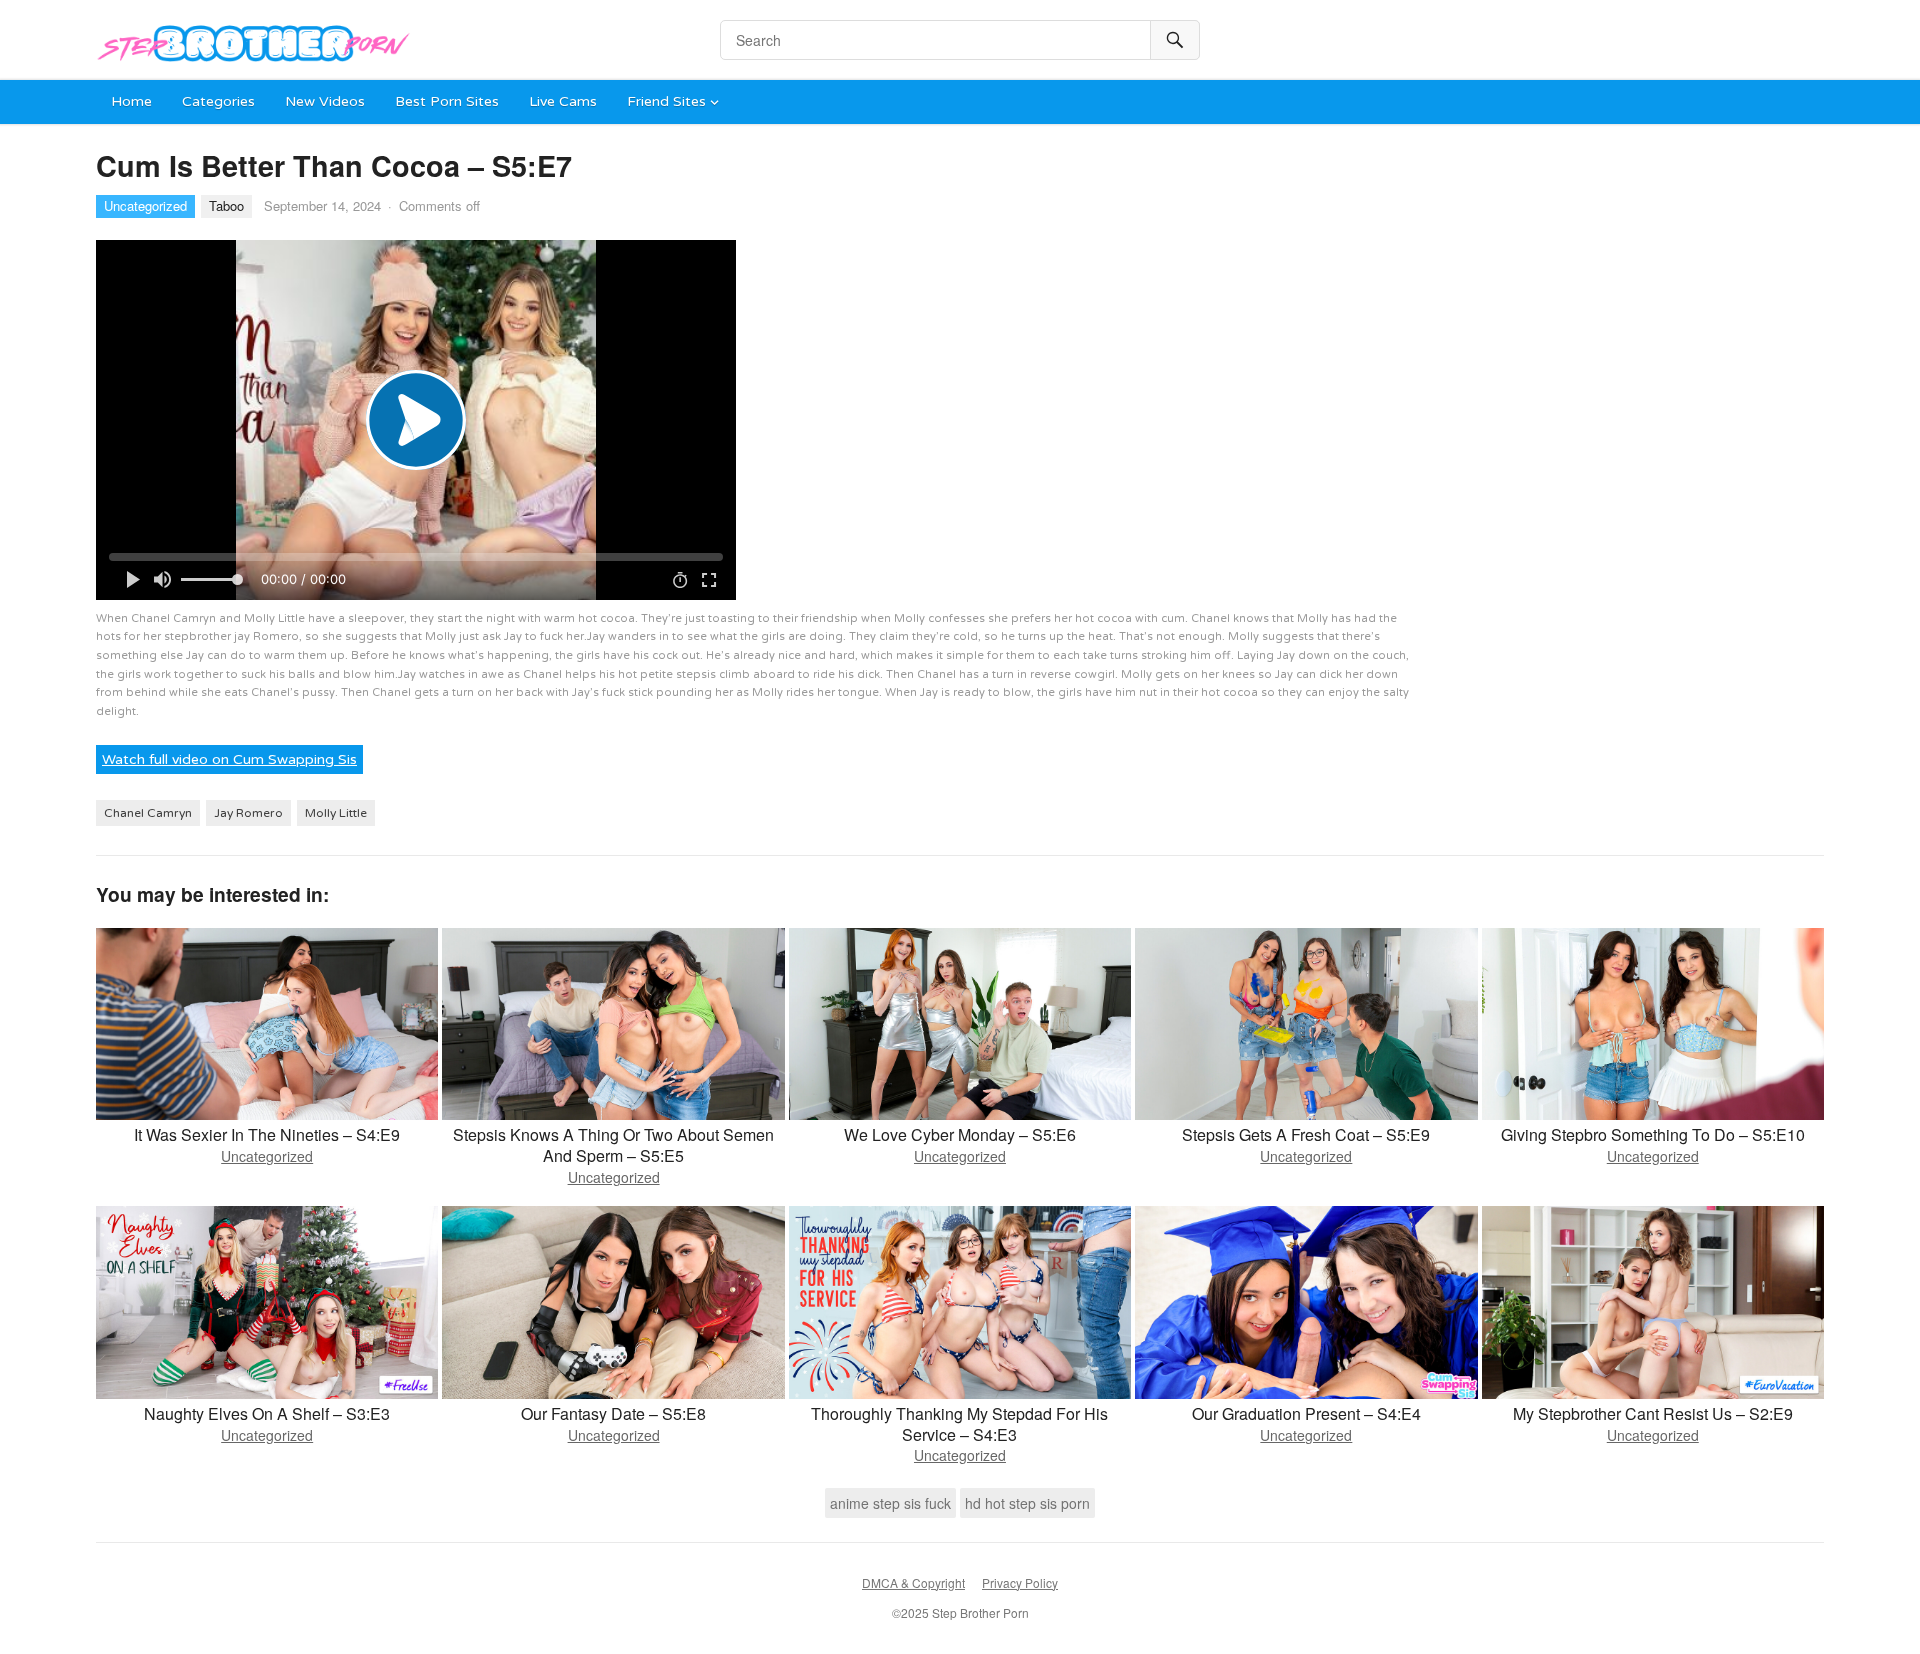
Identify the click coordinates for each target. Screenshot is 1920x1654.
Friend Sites (666, 101)
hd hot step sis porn (1027, 1503)
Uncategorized (145, 205)
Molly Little (336, 813)
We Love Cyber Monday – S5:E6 (960, 1134)
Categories (218, 101)
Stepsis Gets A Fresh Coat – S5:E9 (1306, 1134)
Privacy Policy (1020, 1582)
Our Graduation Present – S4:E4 (1306, 1413)
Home (131, 101)
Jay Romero (248, 813)
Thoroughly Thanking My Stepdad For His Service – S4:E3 (959, 1424)
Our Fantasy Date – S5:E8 (613, 1413)
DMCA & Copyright (913, 1582)
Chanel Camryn (148, 813)
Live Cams (563, 101)
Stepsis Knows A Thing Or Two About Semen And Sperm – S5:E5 (613, 1145)
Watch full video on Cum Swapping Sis (229, 759)
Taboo (226, 205)
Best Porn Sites (447, 101)
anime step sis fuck (890, 1503)
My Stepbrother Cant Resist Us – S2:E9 (1653, 1413)
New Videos (325, 101)
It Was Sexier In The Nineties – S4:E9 (267, 1134)
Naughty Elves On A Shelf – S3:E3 (267, 1413)
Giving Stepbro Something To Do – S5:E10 (1653, 1134)
